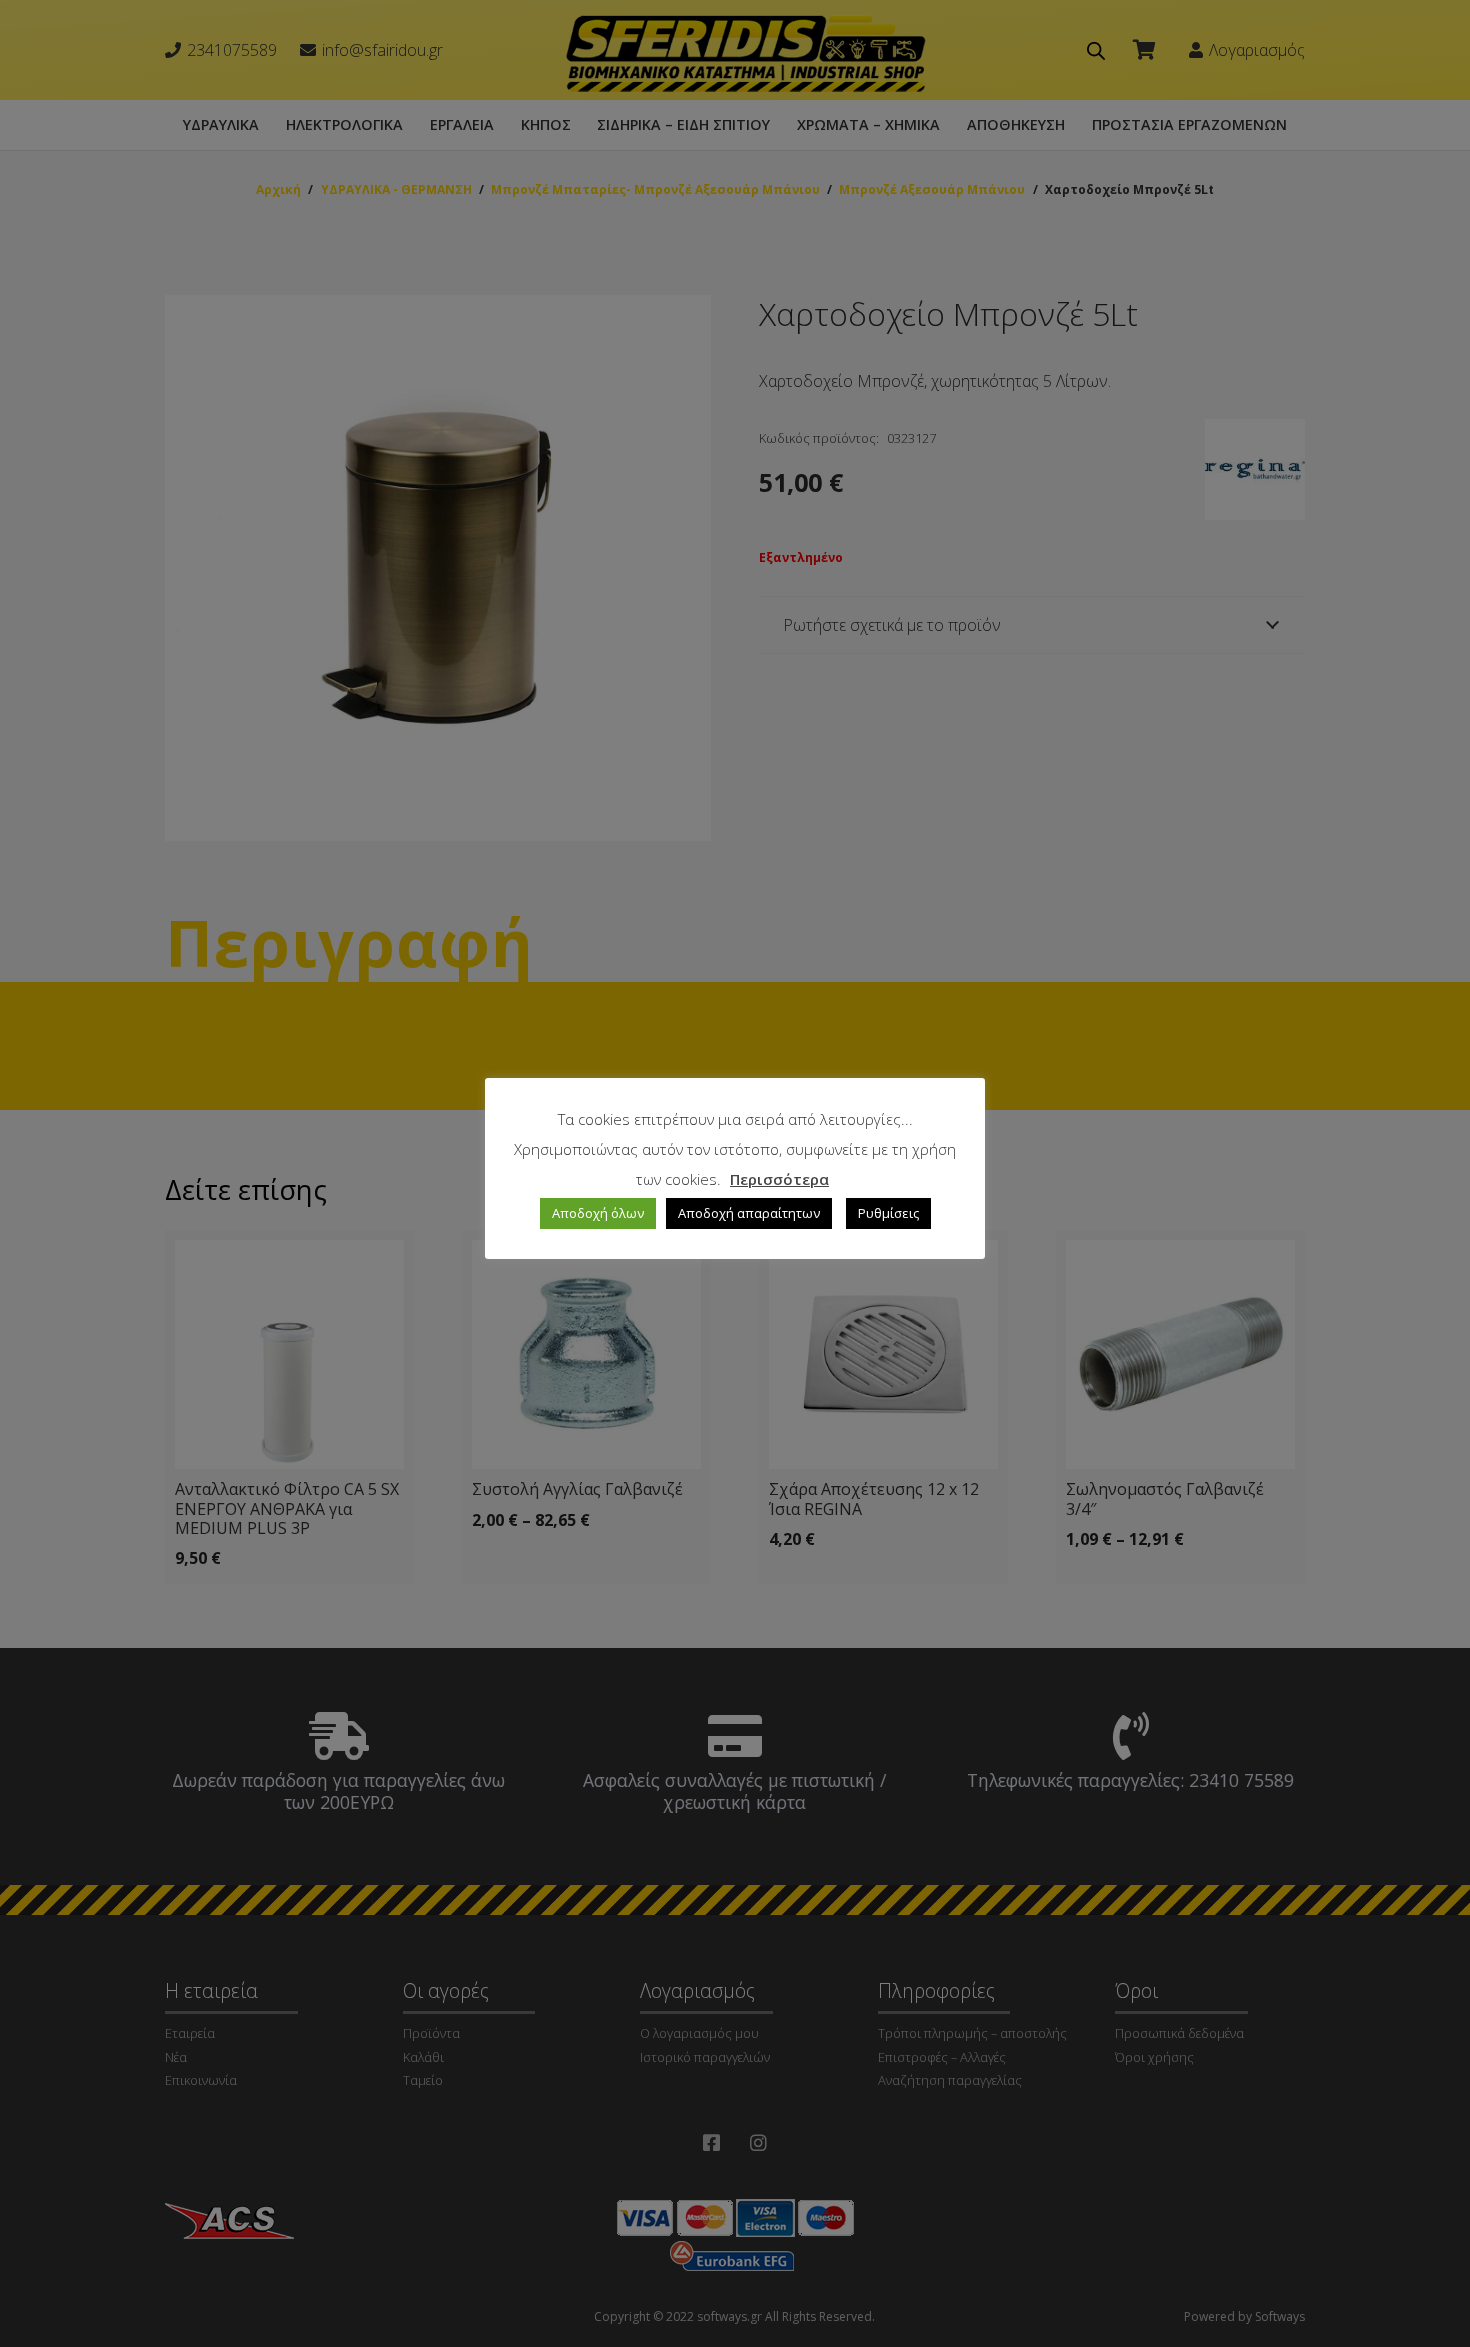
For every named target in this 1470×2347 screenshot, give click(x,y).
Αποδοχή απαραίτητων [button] (749, 1213)
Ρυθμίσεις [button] (888, 1213)
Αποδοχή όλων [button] (598, 1213)
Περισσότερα (779, 1179)
